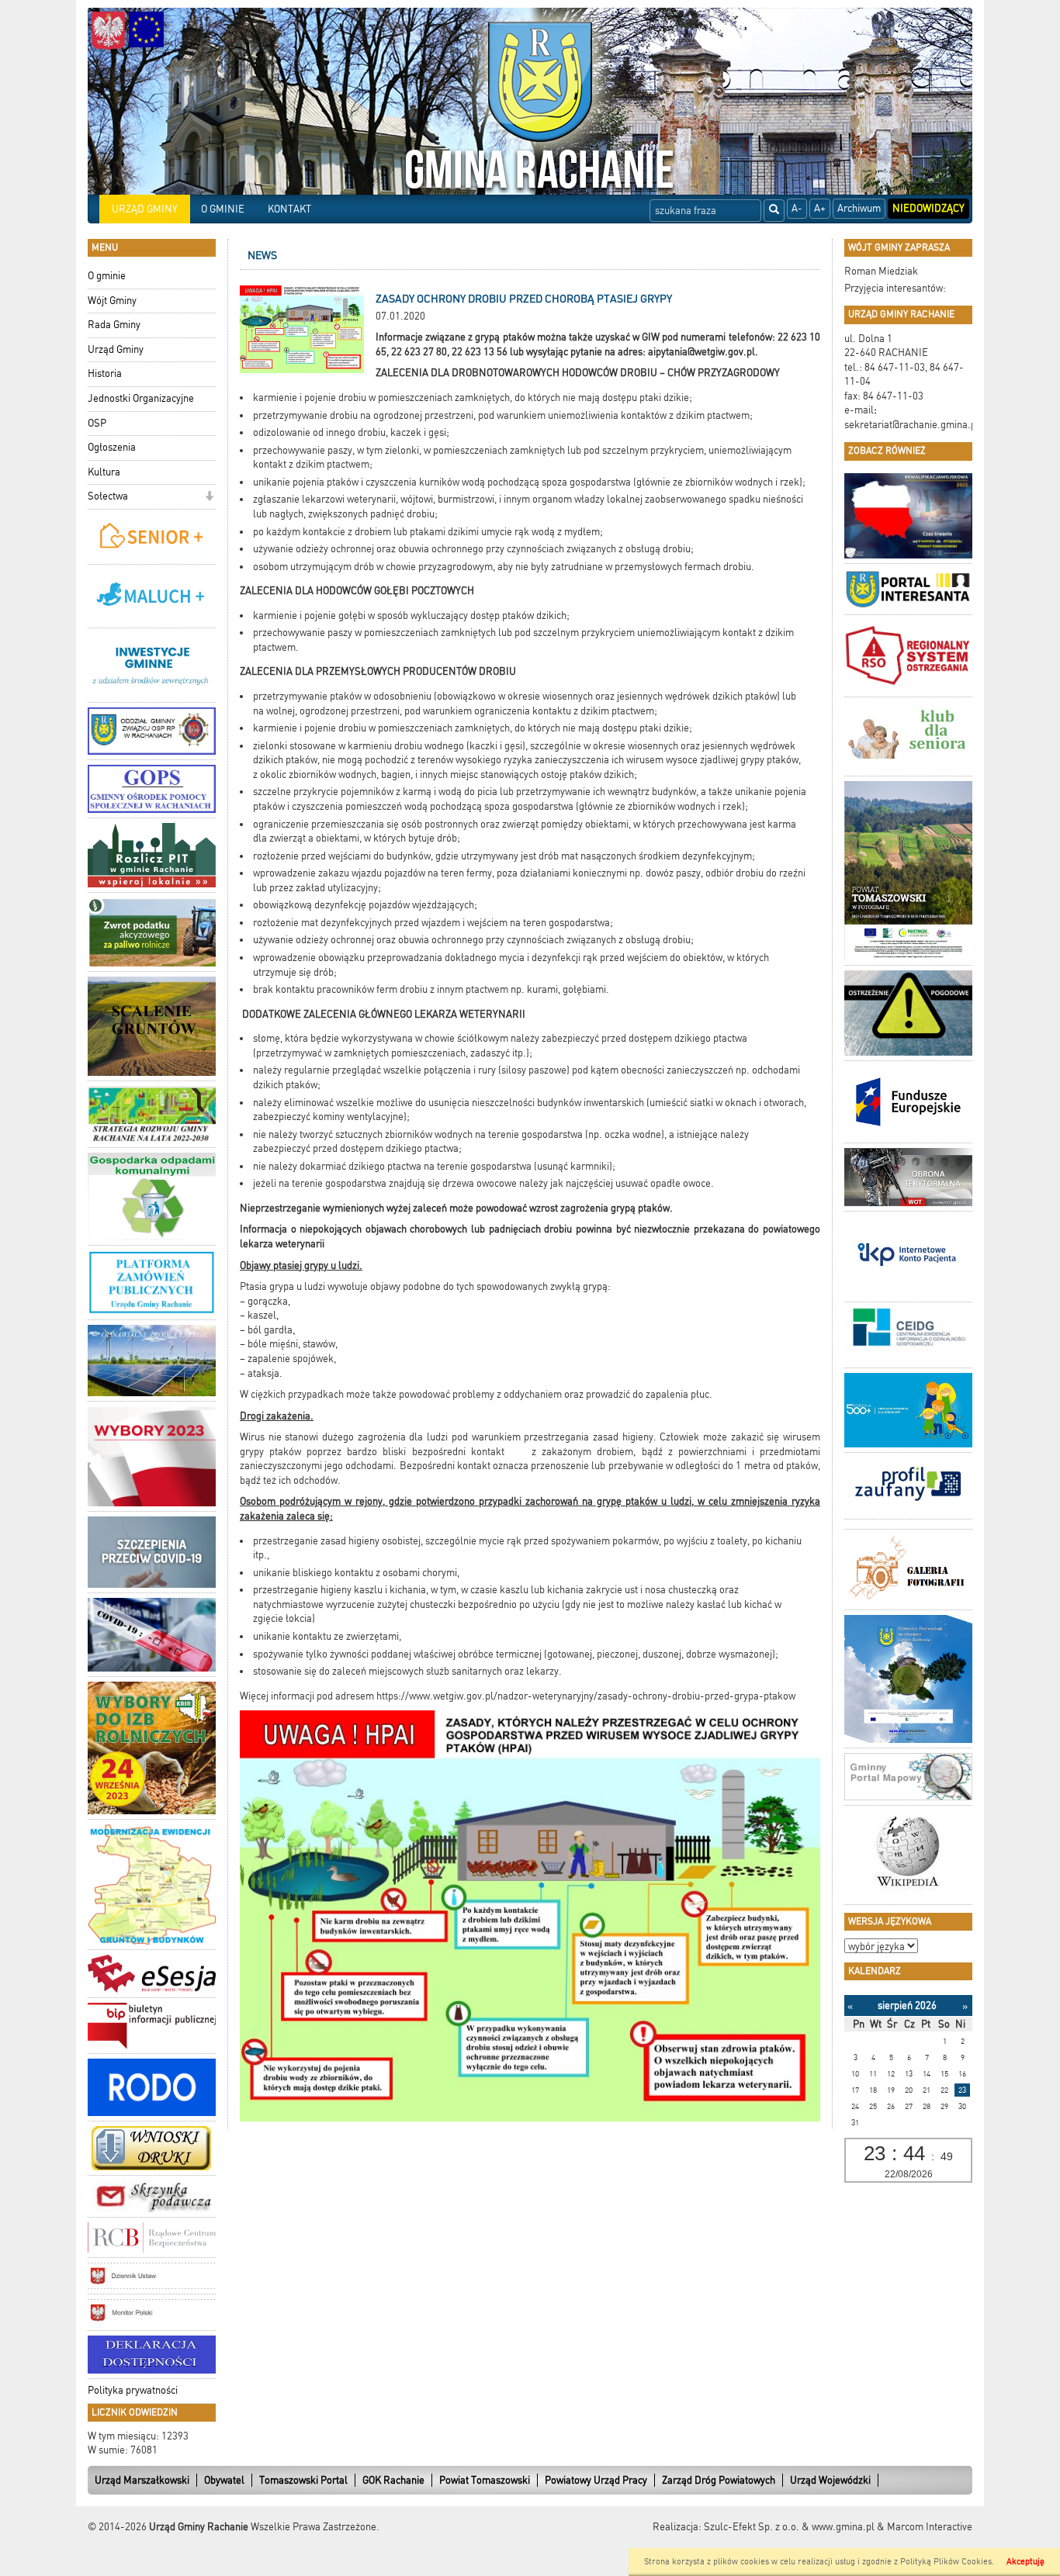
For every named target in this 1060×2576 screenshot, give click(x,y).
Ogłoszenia (112, 447)
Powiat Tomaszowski (485, 2480)
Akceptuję (1025, 2562)
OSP (97, 423)
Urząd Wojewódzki (830, 2480)
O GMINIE (223, 209)
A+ (820, 208)
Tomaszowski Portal (303, 2480)
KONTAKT (289, 209)
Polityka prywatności (133, 2390)
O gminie (107, 276)
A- (797, 208)
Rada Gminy (114, 325)
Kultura (104, 472)
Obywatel (224, 2480)
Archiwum (859, 208)
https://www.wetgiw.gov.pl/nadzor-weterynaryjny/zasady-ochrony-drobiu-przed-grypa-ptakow (586, 1696)
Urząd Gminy (116, 349)
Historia (105, 373)
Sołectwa (108, 496)
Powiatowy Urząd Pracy (596, 2480)
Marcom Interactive (930, 2527)
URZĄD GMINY (145, 209)
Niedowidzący (928, 208)
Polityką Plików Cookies (946, 2562)
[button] (209, 498)
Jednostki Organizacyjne (141, 398)
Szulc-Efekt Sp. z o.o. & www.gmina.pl (789, 2527)
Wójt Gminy (112, 301)
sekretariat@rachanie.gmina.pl (912, 425)
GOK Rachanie (393, 2480)
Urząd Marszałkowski (142, 2480)
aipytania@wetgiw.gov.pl (701, 352)
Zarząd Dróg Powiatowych (719, 2480)
